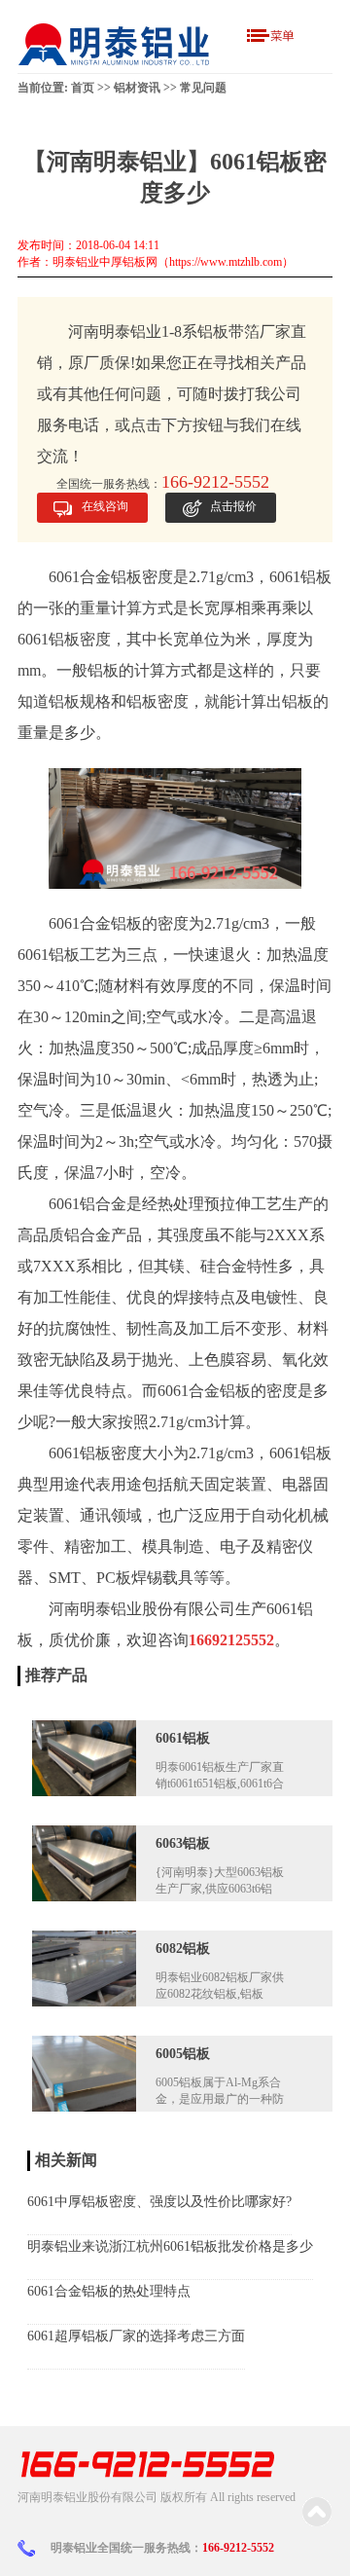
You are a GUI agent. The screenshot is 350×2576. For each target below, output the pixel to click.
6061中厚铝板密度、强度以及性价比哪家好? (159, 2202)
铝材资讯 (137, 88)
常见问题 (203, 88)
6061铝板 (183, 1738)
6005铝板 (183, 2054)
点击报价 (233, 506)
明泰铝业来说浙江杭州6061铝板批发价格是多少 (170, 2246)
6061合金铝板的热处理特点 (109, 2291)
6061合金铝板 (95, 923)
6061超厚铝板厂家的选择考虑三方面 (136, 2336)
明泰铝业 (111, 1609)
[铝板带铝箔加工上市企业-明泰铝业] (115, 44)
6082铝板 (183, 1949)
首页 (83, 88)
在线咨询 (105, 506)
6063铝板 (183, 1843)
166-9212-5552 (238, 2548)
